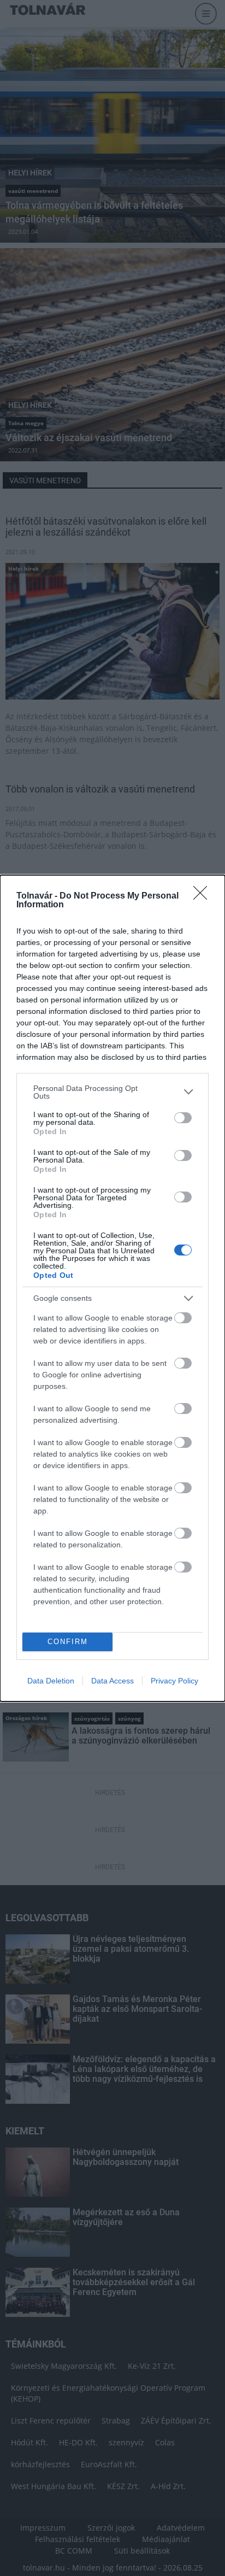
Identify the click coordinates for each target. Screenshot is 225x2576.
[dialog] (112, 1288)
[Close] (204, 896)
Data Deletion (51, 1681)
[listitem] (112, 1092)
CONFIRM (68, 1642)
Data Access (112, 1681)
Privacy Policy (174, 1681)
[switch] (183, 1118)
